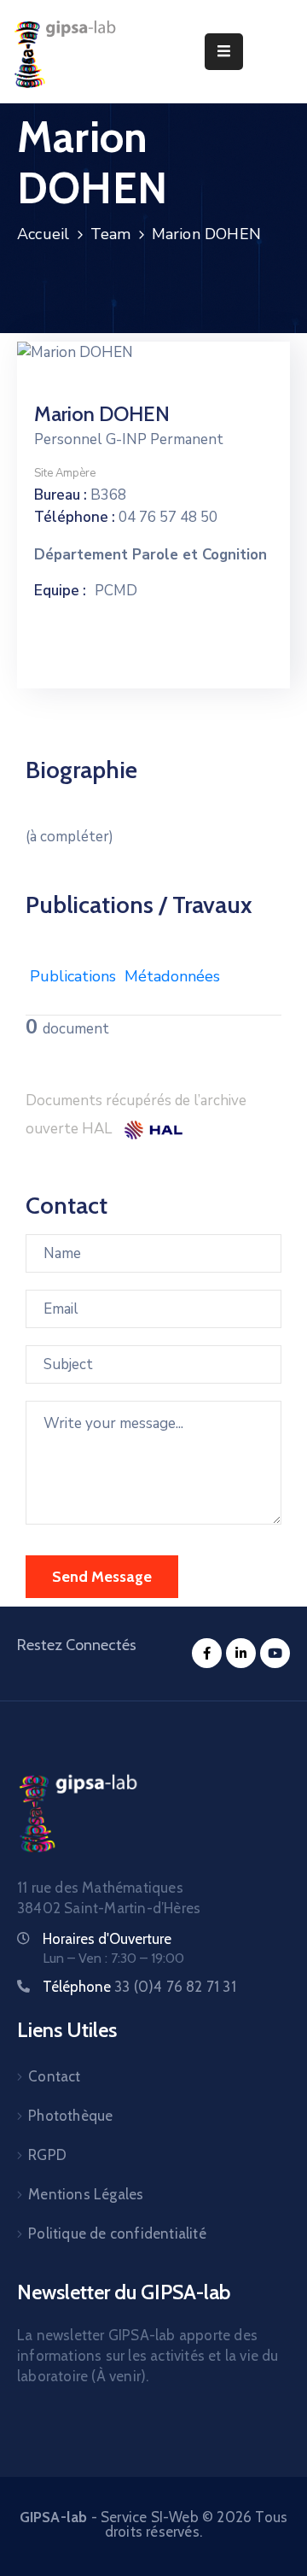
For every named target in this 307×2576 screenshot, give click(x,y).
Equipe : (60, 591)
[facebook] (207, 1653)
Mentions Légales (86, 2194)
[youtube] (275, 1653)
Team (111, 234)
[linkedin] (241, 1653)
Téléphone (139, 1987)
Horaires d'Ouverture (107, 1939)
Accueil (43, 234)
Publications (73, 976)
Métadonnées (172, 976)
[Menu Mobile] (224, 52)
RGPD (47, 2155)
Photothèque (70, 2116)
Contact (54, 2076)
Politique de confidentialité (117, 2234)
